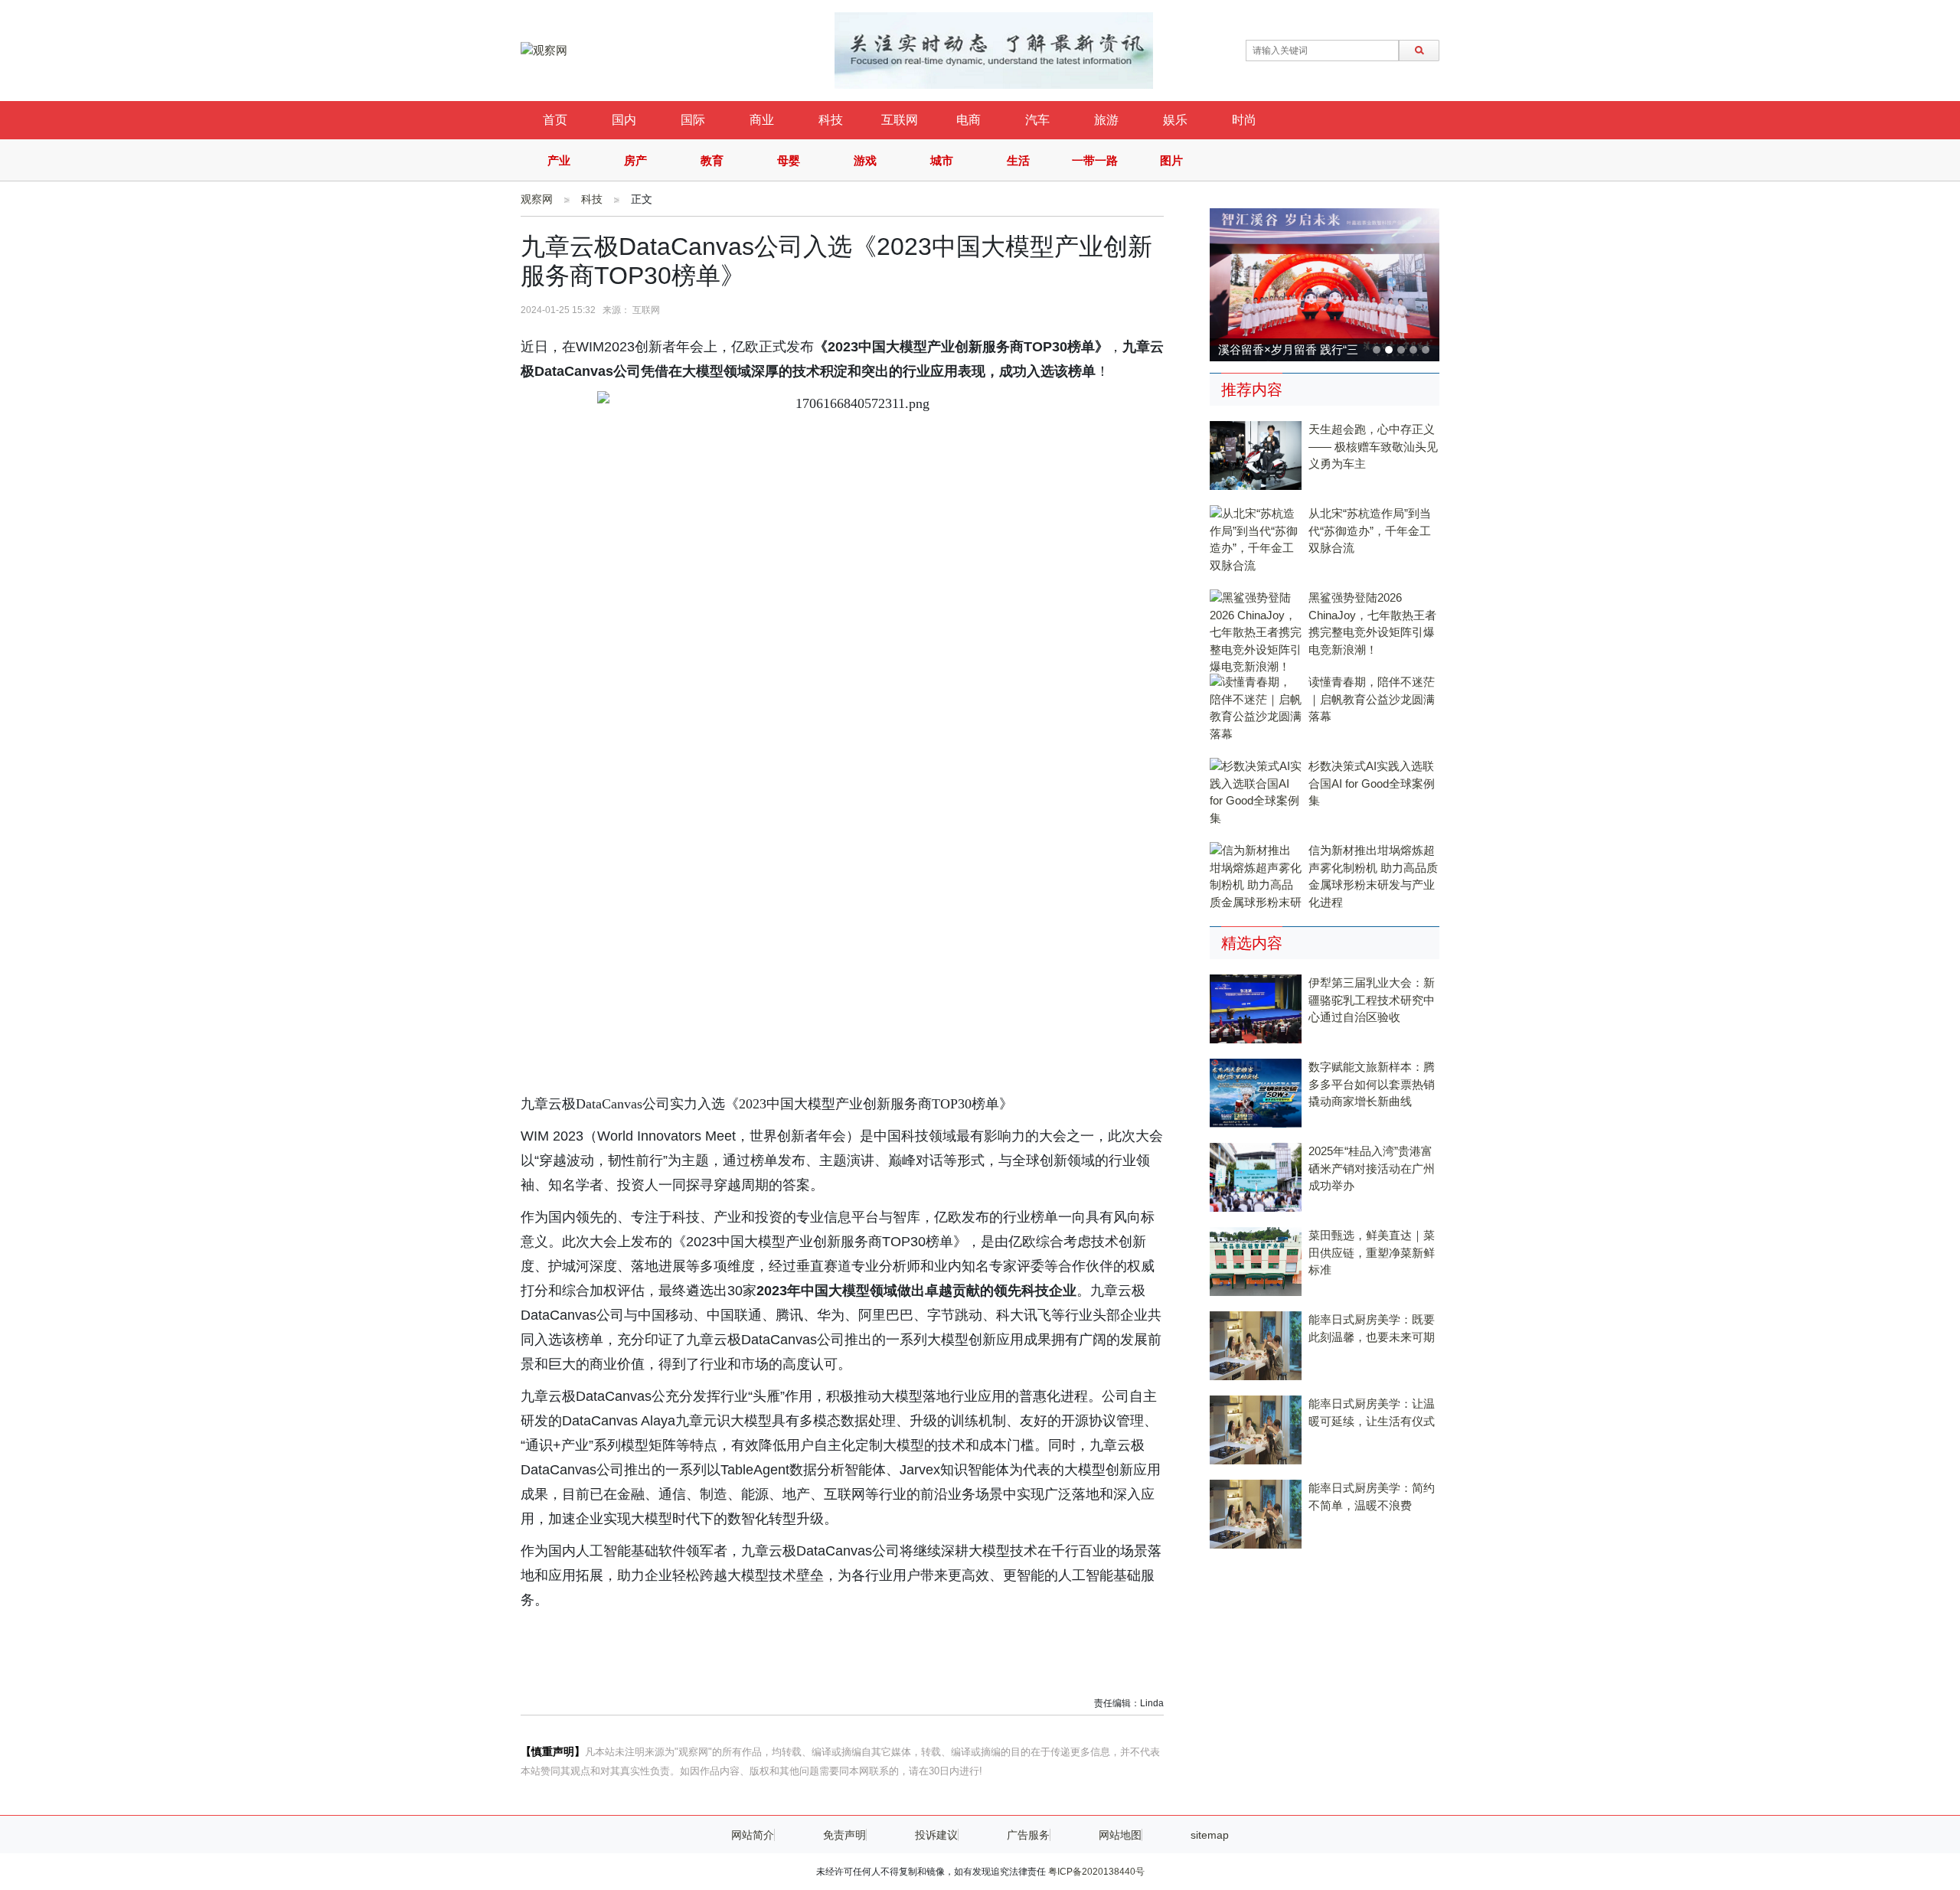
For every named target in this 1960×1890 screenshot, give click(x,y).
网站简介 (753, 1835)
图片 (1171, 160)
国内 (624, 120)
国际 (693, 120)
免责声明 (844, 1835)
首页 (555, 120)
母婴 (789, 160)
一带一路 (1095, 160)
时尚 (1244, 120)
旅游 (1106, 120)
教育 (712, 160)
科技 (831, 120)
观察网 (537, 199)
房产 (635, 160)
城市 (942, 160)
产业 (559, 160)
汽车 (1037, 120)
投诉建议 (936, 1835)
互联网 (900, 120)
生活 (1018, 160)
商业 (762, 120)
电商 (969, 120)
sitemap (1210, 1835)
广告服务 (1028, 1835)
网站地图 (1120, 1835)
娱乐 (1175, 120)
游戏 (865, 160)
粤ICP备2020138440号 (1096, 1872)
